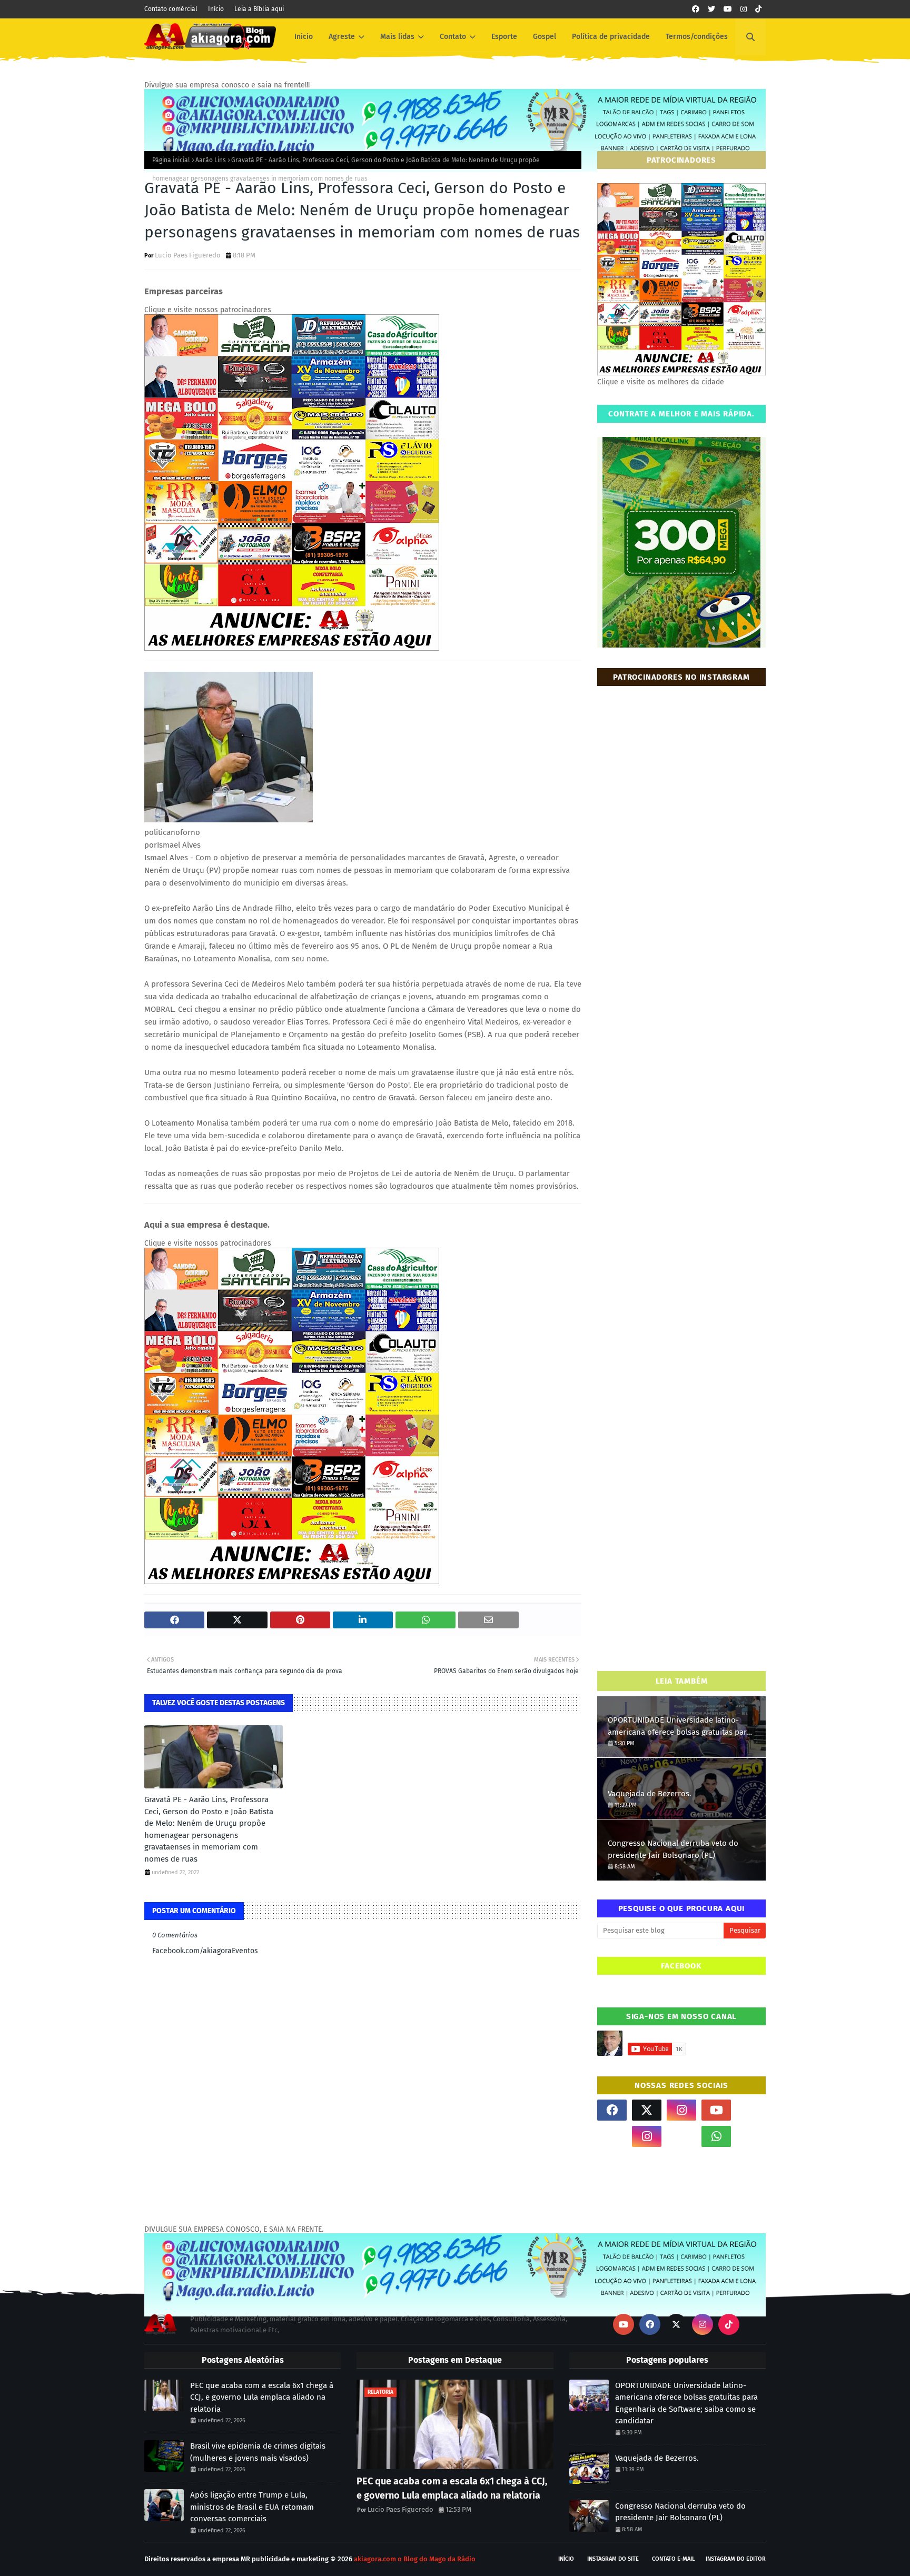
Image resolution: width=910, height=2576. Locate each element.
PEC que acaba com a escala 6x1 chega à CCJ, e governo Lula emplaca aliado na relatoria (262, 2397)
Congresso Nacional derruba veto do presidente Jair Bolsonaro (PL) (673, 1849)
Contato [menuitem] (453, 37)
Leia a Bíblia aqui (259, 9)
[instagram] (744, 9)
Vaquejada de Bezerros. (650, 1794)
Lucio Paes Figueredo (188, 255)
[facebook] (696, 9)
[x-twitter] (647, 2110)
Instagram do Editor (736, 2559)
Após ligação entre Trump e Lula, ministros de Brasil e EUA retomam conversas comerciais (252, 2507)
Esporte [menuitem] (504, 37)
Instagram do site (613, 2559)
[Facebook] (681, 2136)
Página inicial (171, 160)
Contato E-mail (674, 2559)
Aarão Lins (211, 160)
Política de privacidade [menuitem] (611, 37)
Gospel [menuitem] (545, 37)
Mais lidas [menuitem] (397, 37)
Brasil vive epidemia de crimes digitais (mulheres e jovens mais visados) (258, 2452)
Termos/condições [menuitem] (697, 37)
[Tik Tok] (751, 2110)
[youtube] (728, 9)
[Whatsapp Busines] (751, 2136)
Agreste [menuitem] (342, 37)
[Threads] (612, 2136)
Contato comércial (171, 9)
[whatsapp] (716, 2136)
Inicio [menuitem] (304, 37)
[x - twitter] (711, 9)
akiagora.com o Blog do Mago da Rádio (415, 2559)
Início (216, 9)
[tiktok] (758, 9)
